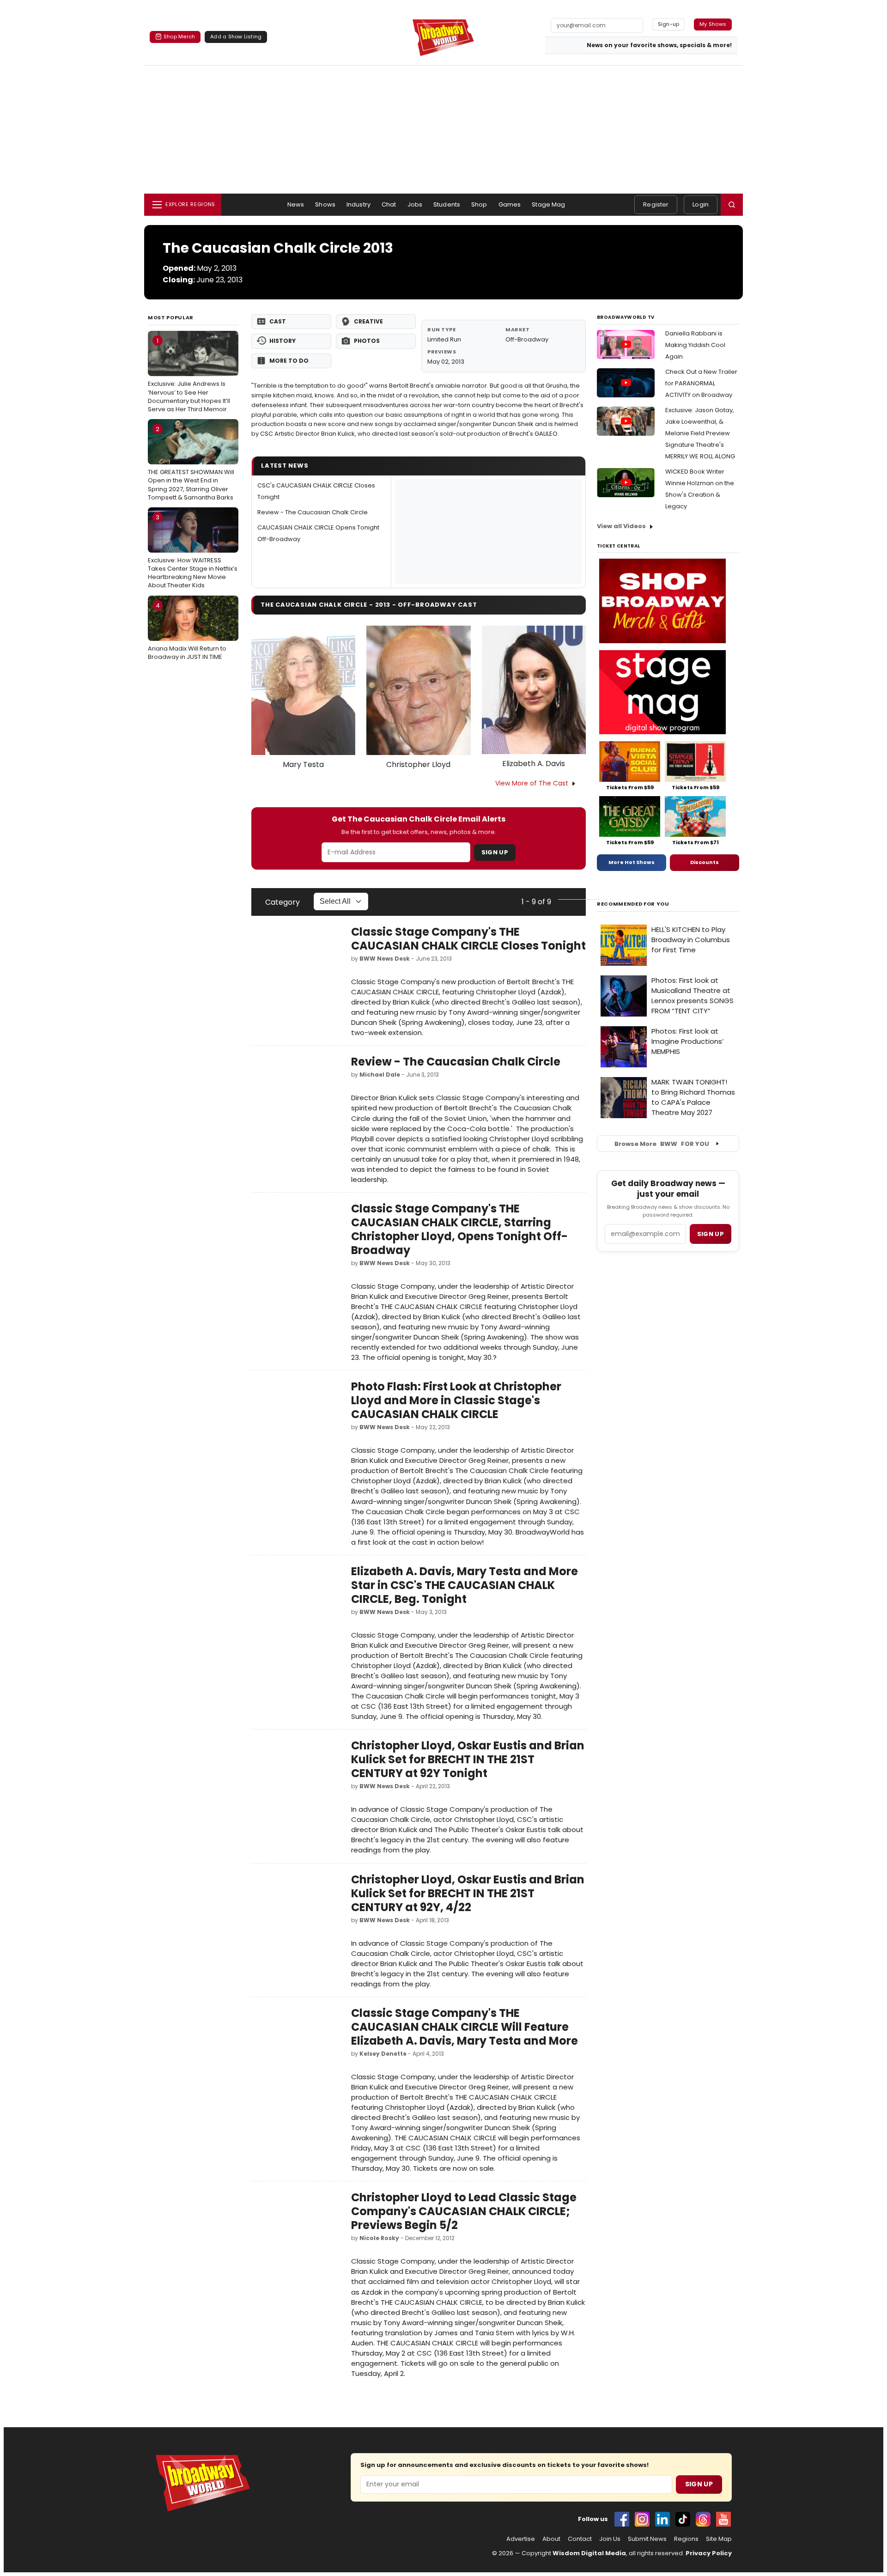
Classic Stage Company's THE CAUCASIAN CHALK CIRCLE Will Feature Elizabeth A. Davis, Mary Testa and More (465, 2027)
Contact (580, 2539)
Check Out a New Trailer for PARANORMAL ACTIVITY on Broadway (701, 383)
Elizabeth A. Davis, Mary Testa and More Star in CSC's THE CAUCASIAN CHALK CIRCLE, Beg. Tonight (465, 1585)
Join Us (610, 2539)
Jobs (415, 204)
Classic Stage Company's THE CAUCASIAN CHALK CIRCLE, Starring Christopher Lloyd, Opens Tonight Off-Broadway (459, 1229)
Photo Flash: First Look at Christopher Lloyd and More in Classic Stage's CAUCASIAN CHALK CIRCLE (456, 1400)
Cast (278, 321)
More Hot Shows (632, 862)
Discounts (705, 862)
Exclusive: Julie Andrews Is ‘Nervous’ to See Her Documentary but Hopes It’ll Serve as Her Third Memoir (189, 375)
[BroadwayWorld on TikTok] (683, 2519)
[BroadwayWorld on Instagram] (642, 2519)
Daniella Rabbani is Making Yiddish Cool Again (695, 345)
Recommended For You (633, 904)
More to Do (289, 361)
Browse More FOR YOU (662, 1144)
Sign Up (495, 852)
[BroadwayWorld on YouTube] (723, 2519)
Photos (367, 341)
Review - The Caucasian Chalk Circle (313, 512)
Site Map (719, 2539)
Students (447, 204)
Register (656, 204)
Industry (358, 204)
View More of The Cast (532, 783)
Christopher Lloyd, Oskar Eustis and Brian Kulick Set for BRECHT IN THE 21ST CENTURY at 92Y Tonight (468, 1759)
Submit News (647, 2539)
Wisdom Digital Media (589, 2553)
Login (701, 204)
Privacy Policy (709, 2553)
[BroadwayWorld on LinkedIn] (662, 2519)
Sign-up (669, 24)
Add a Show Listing (236, 37)
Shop (479, 204)
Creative (368, 321)
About (551, 2539)
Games (510, 204)
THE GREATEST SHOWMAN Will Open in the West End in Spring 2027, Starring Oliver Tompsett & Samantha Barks (191, 463)
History (283, 341)
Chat (389, 204)
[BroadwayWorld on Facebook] (622, 2519)
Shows (325, 204)
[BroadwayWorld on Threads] (703, 2519)
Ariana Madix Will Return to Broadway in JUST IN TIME (187, 631)
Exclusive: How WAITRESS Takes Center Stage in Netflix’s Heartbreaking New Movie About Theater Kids (193, 551)
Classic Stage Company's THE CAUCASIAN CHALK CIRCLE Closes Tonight (468, 939)
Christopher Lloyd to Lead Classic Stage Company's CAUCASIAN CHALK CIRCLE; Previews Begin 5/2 (464, 2211)
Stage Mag (548, 204)
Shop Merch (179, 37)
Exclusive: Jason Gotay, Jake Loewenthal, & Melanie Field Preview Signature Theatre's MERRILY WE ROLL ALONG (700, 433)
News (296, 204)
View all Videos (621, 526)
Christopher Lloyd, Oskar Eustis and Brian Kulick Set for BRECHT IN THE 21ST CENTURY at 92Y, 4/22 (468, 1893)
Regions (686, 2539)
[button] (732, 205)
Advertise (521, 2539)
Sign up (711, 1234)
